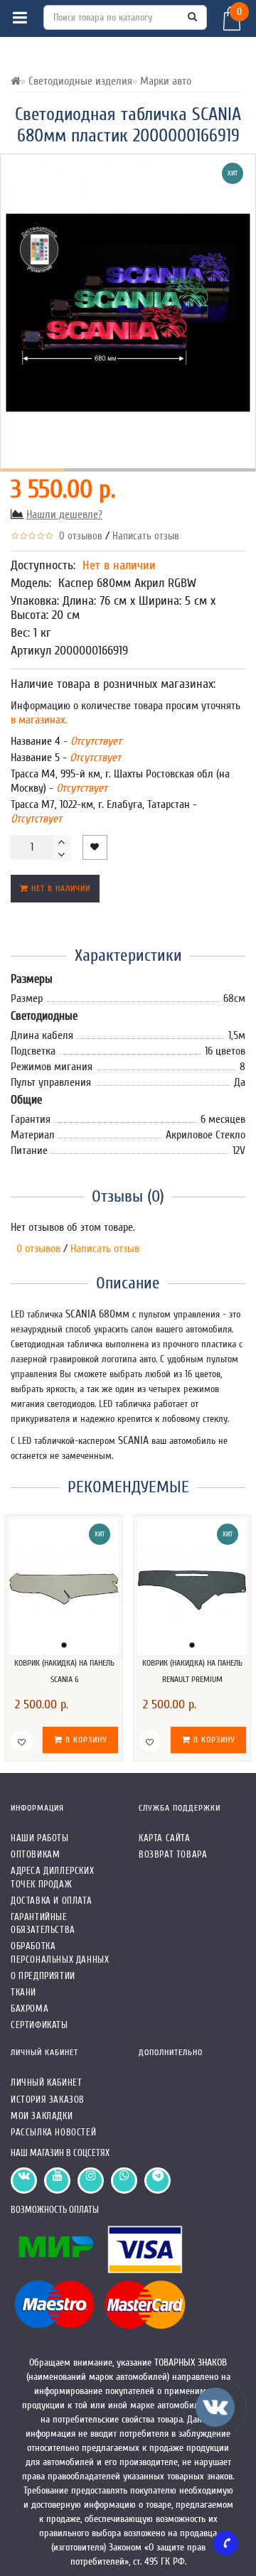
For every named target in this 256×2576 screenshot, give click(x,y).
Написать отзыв (146, 536)
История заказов (48, 2100)
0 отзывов (78, 536)
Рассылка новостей (53, 2132)
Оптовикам (35, 1854)
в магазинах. (39, 720)
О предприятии (43, 1976)
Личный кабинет (46, 2082)
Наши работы (40, 1838)
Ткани (23, 1992)
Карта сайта (165, 1838)
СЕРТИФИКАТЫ (39, 2025)
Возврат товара (173, 1854)
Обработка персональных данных (60, 1952)
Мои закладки (42, 2116)
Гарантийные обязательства (43, 1923)
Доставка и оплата (51, 1901)
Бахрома (30, 2009)
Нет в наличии (59, 888)
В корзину (85, 1740)
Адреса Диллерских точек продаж (52, 1877)
